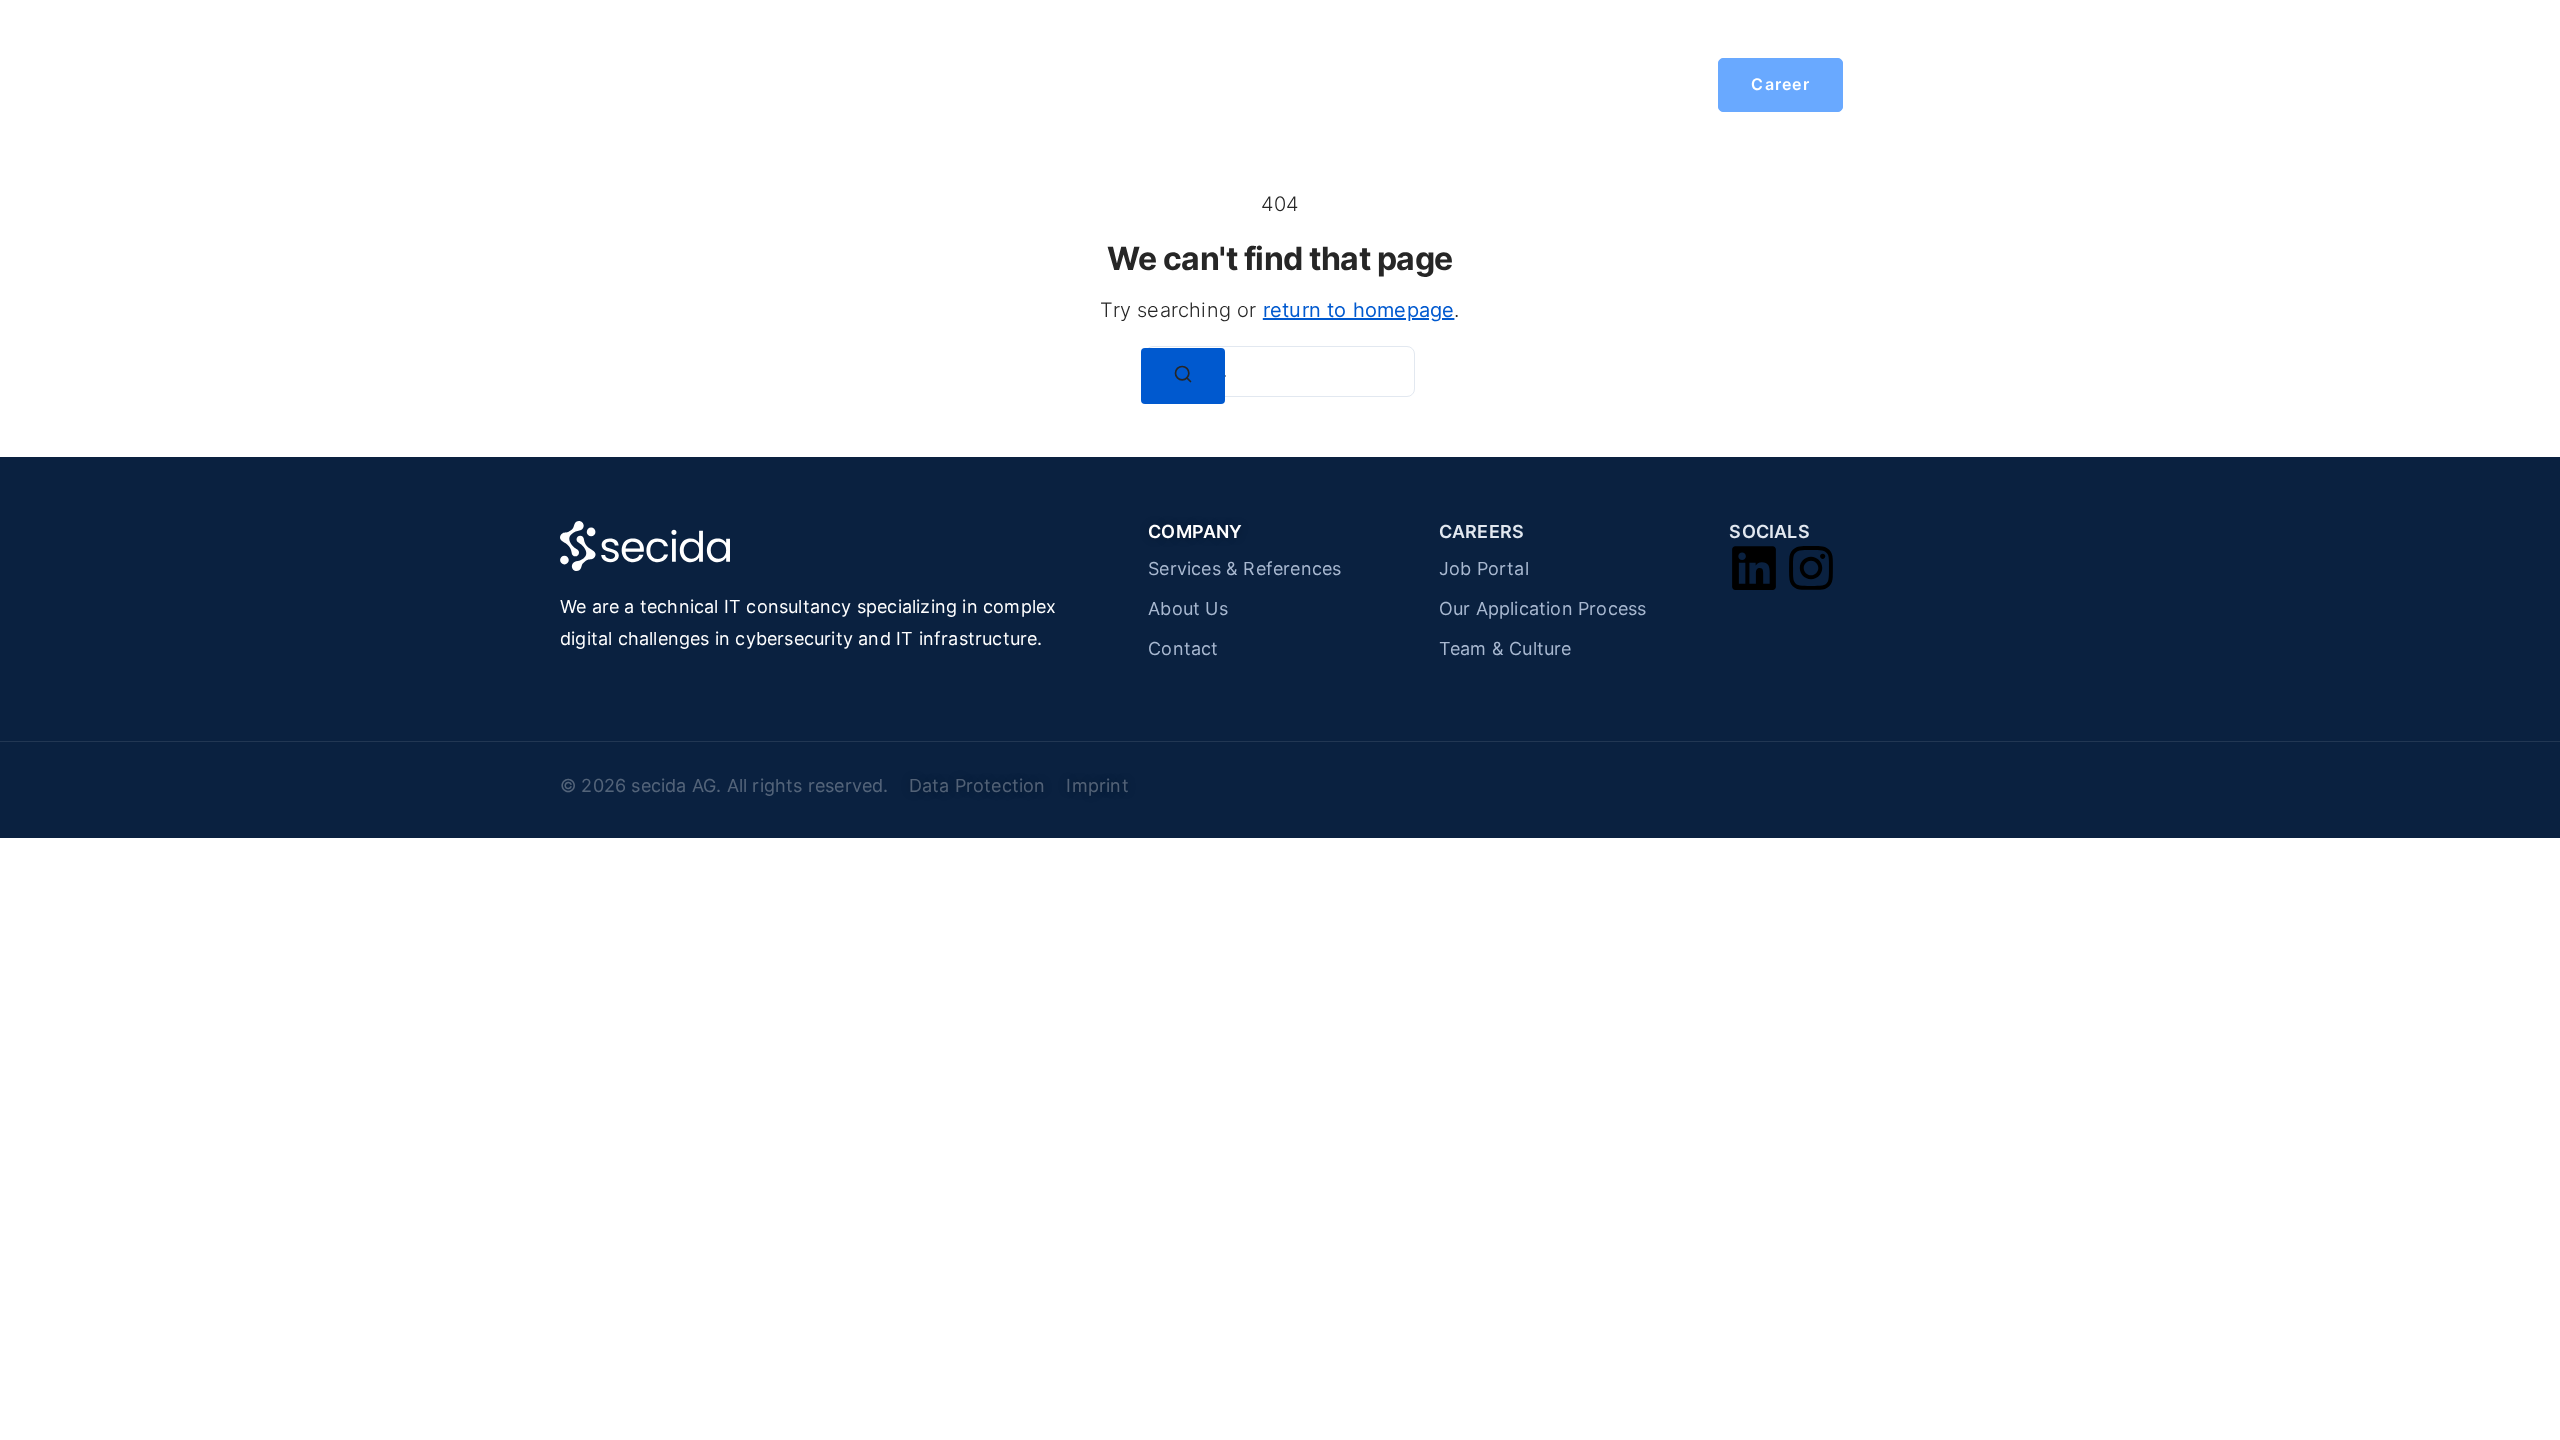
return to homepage (1359, 310)
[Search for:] (1280, 371)
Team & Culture (1505, 648)
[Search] (1183, 376)
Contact (1183, 648)
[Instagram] (1811, 568)
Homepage (849, 85)
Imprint (1097, 785)
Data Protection (982, 785)
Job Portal (1484, 568)
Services (972, 85)
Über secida (1101, 85)
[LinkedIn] (1754, 568)
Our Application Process (1543, 608)
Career (1251, 85)
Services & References (1244, 568)
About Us (1188, 608)
